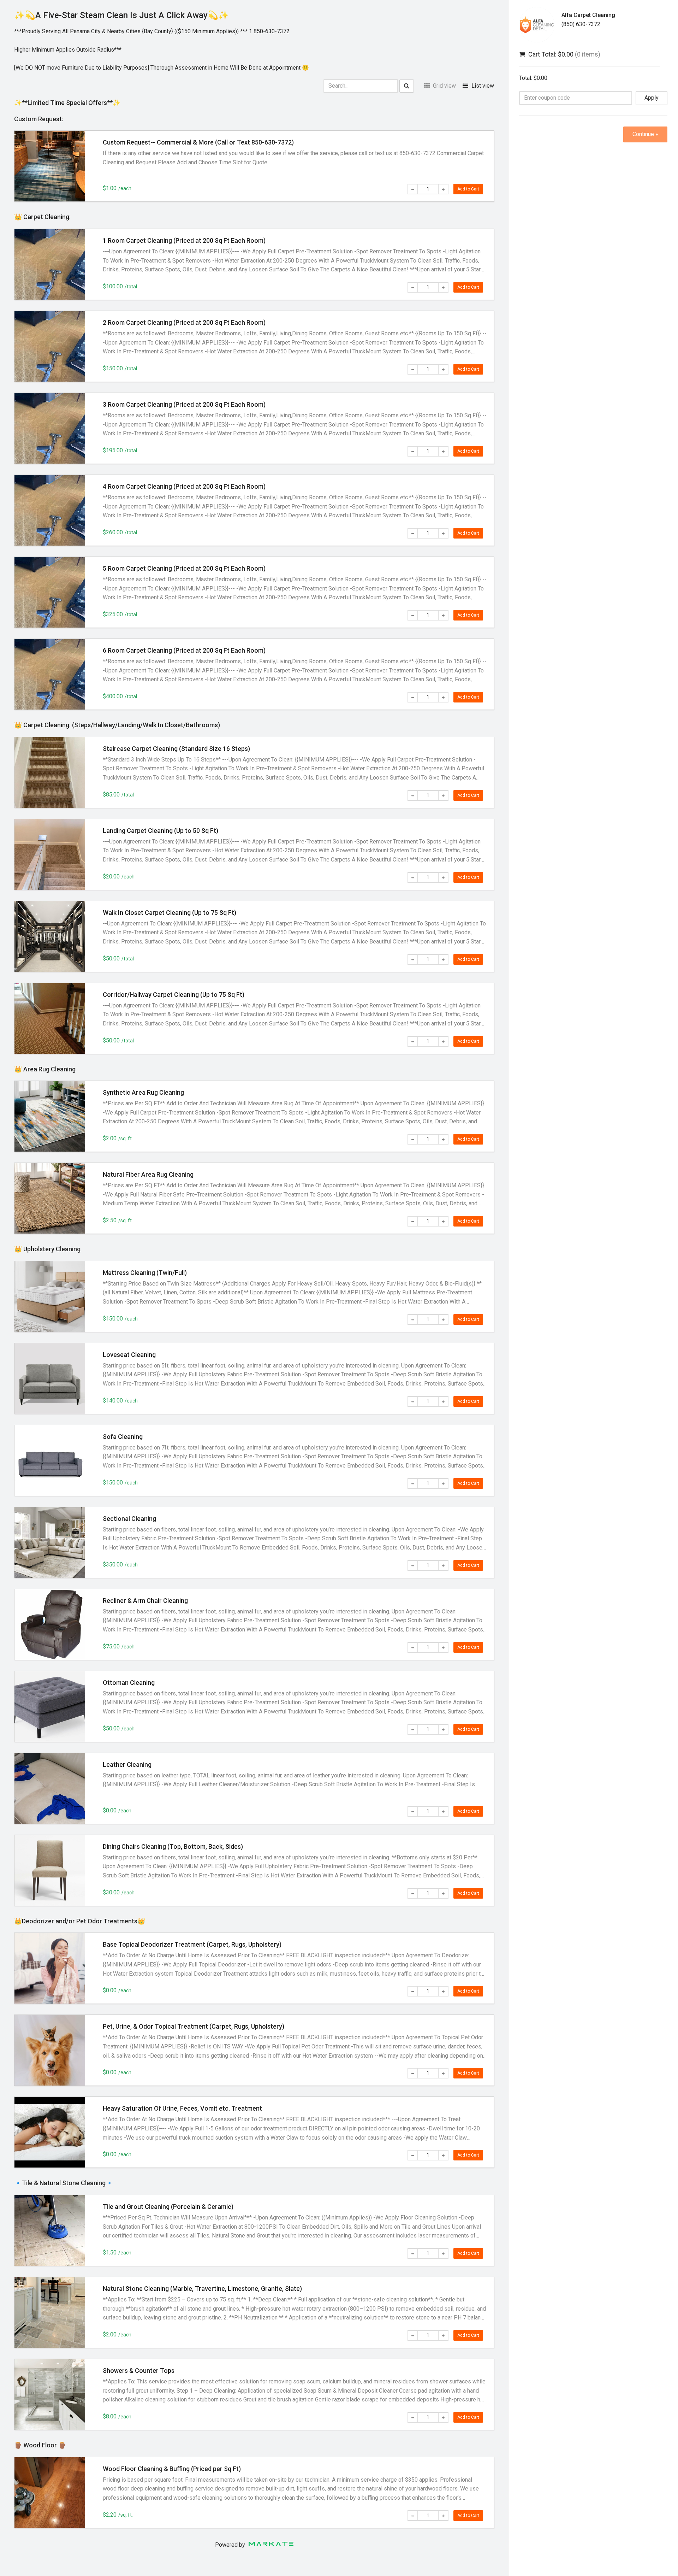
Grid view (444, 86)
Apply (652, 98)
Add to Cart (468, 189)
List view (482, 86)
